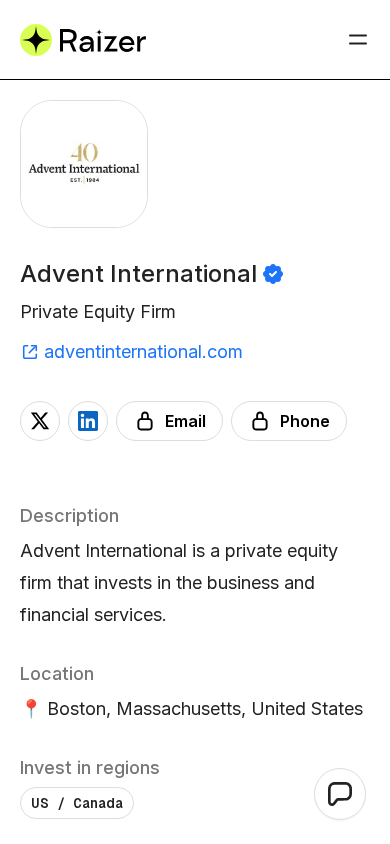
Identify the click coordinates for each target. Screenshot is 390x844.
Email (185, 421)
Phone (305, 421)
